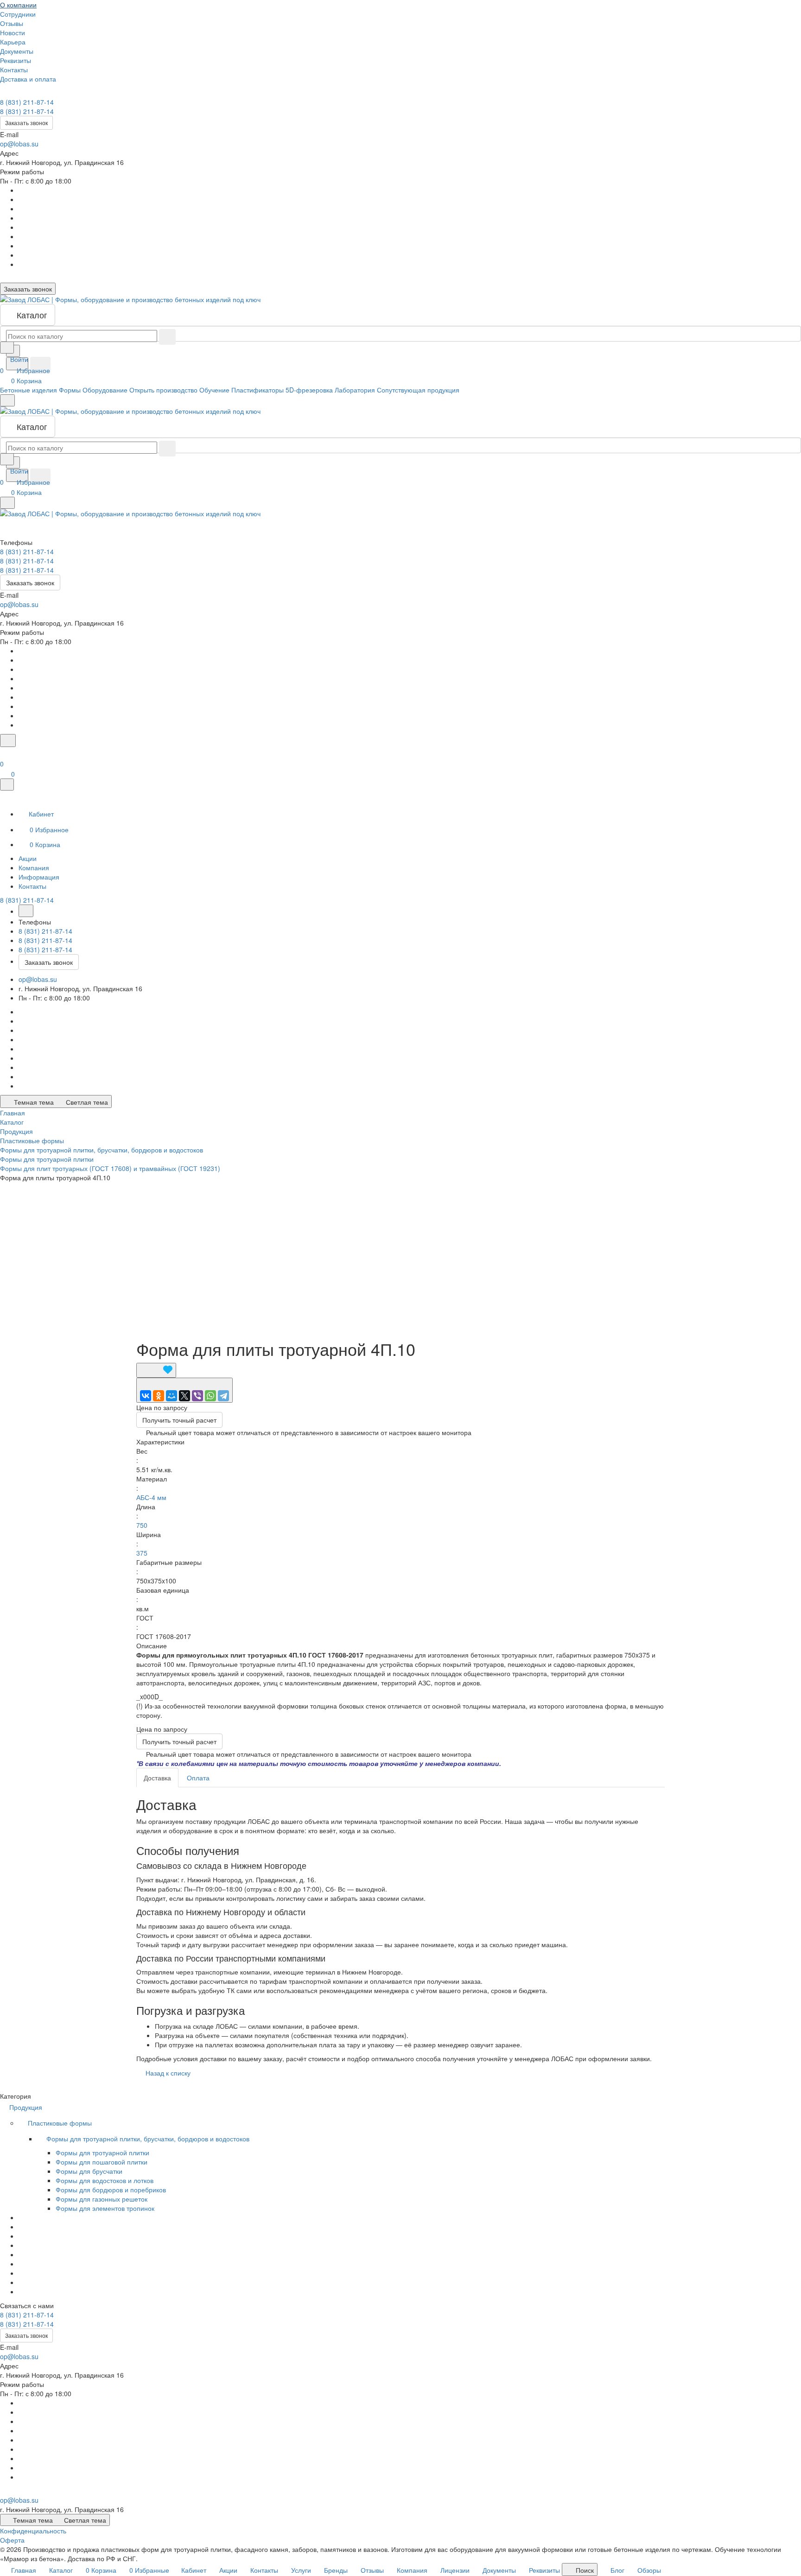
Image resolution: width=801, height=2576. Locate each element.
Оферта (12, 2540)
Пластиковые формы (61, 2123)
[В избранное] (156, 1370)
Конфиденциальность (33, 2531)
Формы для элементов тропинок (105, 2208)
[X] (184, 1396)
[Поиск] (8, 741)
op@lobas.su (19, 144)
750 (142, 1525)
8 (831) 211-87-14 (27, 102)
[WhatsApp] (210, 1396)
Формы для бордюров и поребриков (111, 2190)
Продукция (27, 2107)
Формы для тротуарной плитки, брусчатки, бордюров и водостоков (149, 2139)
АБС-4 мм (151, 1497)
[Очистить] (167, 337)
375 (142, 1553)
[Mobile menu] (7, 503)
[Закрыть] (7, 785)
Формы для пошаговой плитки (102, 2162)
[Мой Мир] (172, 1396)
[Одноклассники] (159, 1396)
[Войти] (4, 753)
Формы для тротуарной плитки (102, 2152)
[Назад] (26, 911)
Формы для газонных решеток (102, 2199)
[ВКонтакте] (146, 1396)
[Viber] (197, 1396)
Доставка (157, 1778)
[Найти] (40, 365)
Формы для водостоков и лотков (105, 2180)
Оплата (198, 1778)
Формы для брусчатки (89, 2171)
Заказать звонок (26, 123)
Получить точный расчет (179, 1420)
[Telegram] (223, 1396)
